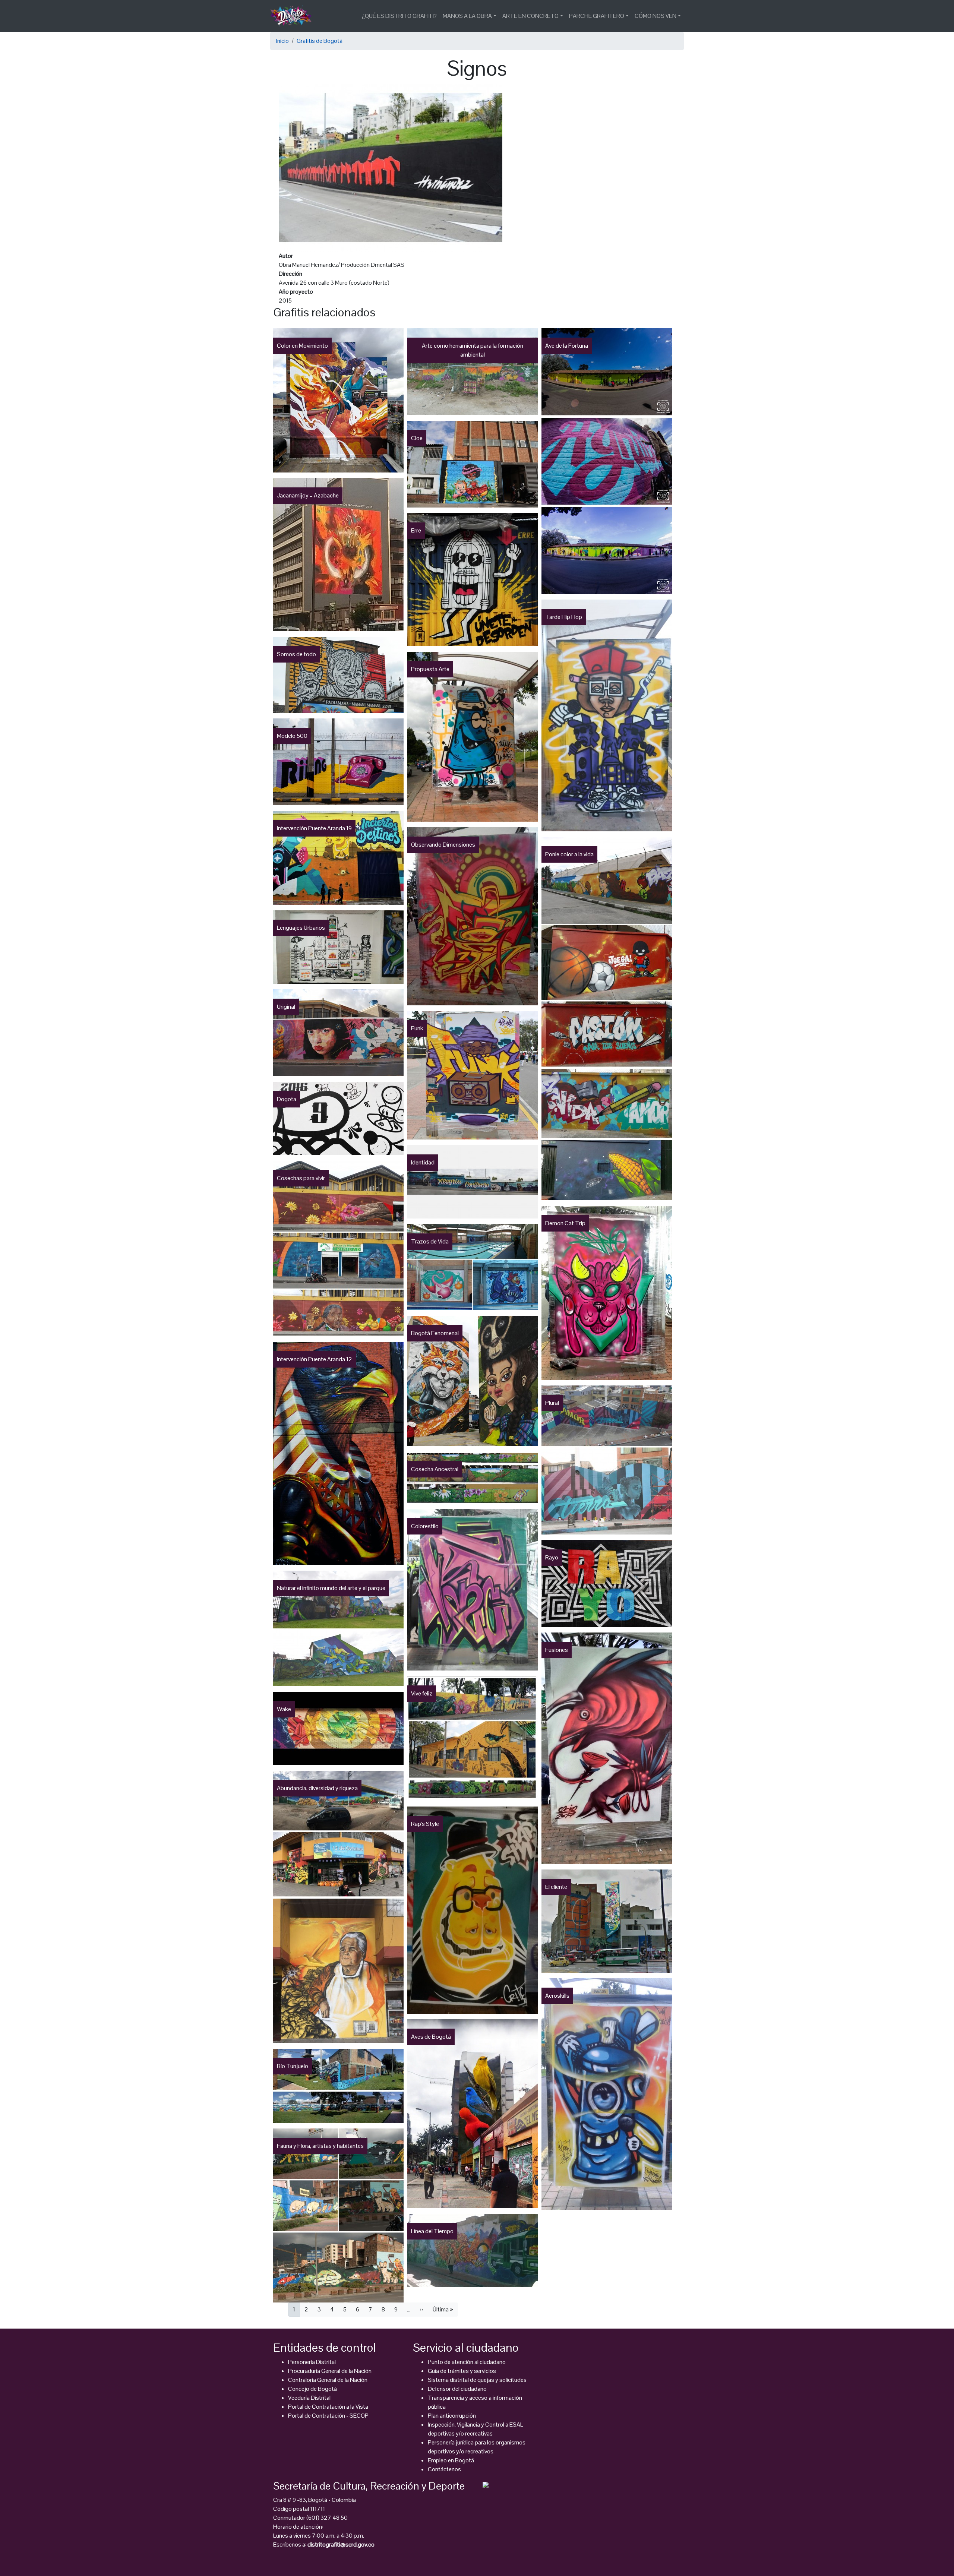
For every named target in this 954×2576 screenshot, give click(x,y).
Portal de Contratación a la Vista (328, 2407)
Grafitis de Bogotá (320, 41)
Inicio (282, 41)
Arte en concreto (530, 16)
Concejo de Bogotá (312, 2389)
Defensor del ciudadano (457, 2389)
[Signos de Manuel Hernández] (391, 167)
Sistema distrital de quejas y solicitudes (477, 2380)
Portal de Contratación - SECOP (328, 2416)
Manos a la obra (467, 16)
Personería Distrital (312, 2362)
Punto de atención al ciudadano (467, 2362)
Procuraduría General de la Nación (330, 2371)
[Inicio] (294, 16)
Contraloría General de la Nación (328, 2380)
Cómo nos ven (656, 16)
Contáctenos (444, 2469)
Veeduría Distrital (309, 2398)
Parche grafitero (597, 16)
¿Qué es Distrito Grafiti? (399, 16)
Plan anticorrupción (452, 2416)
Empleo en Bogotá (451, 2460)
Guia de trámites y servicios (462, 2371)
